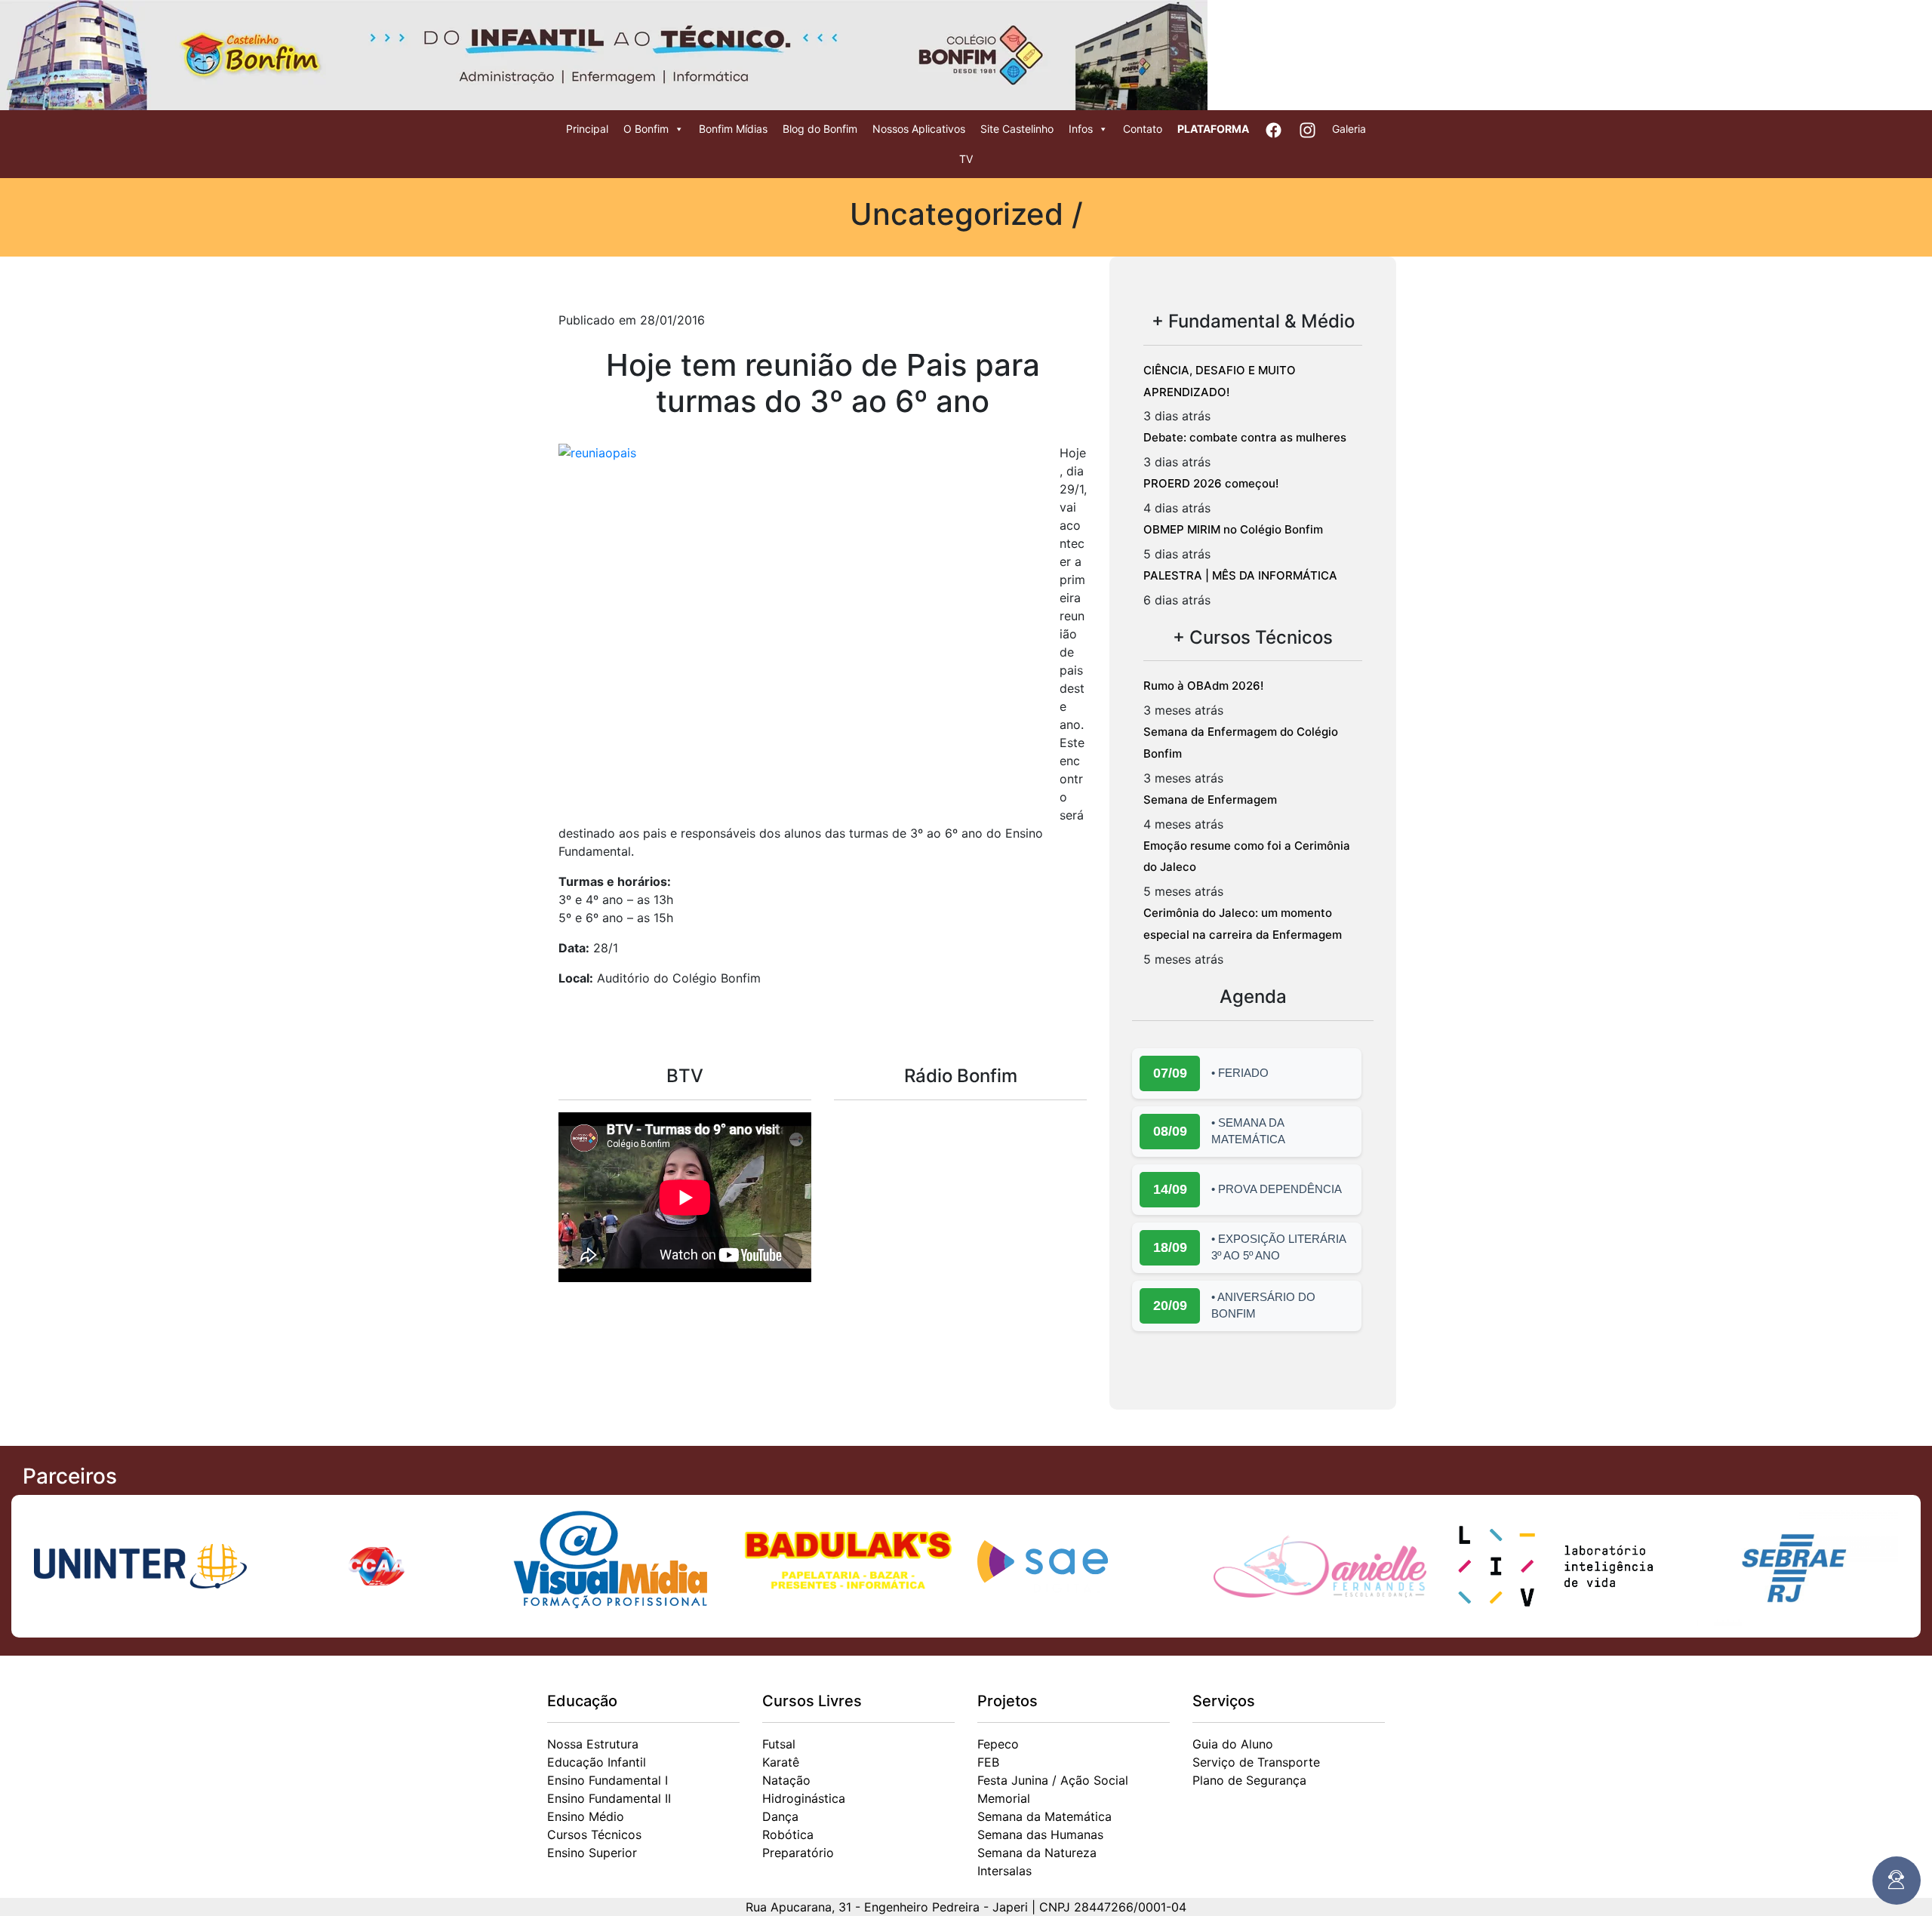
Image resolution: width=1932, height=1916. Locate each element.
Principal (587, 129)
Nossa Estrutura (593, 1744)
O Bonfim (646, 129)
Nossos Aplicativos (919, 129)
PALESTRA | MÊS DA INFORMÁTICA (1240, 575)
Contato (1143, 129)
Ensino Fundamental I (608, 1780)
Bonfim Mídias (733, 129)
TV (966, 159)
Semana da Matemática (1044, 1816)
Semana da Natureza (1037, 1853)
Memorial (1004, 1798)
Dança (780, 1816)
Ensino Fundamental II (609, 1798)
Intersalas (1004, 1871)
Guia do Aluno (1233, 1744)
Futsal (779, 1744)
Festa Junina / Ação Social (1053, 1780)
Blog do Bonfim (820, 129)
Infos (1081, 129)
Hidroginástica (804, 1798)
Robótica (788, 1835)
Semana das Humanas (1040, 1835)
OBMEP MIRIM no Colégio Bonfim (1233, 529)
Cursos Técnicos (594, 1835)
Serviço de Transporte (1256, 1762)
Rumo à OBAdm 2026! (1203, 686)
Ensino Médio (586, 1816)
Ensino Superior (592, 1853)
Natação (786, 1780)
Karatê (781, 1762)
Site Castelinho (1017, 129)
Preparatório (798, 1853)
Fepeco (998, 1744)
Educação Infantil (597, 1762)
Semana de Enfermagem (1210, 800)
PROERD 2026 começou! (1211, 483)
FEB (988, 1762)
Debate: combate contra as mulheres (1245, 437)
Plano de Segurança (1249, 1780)
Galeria (1349, 129)
